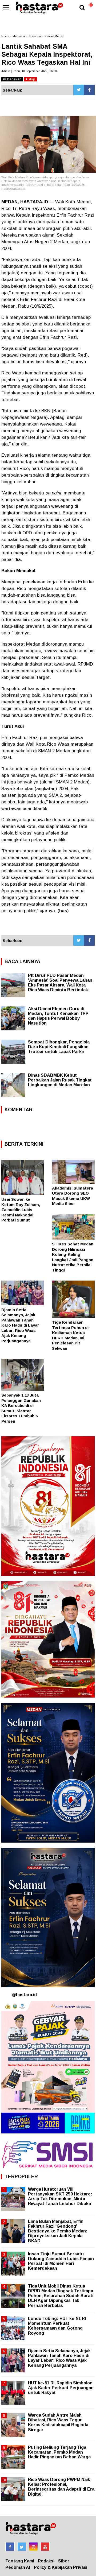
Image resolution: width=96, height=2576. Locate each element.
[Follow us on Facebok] (10, 2547)
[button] (91, 3)
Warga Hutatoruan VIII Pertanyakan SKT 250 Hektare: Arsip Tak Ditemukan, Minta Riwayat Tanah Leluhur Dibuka (60, 2197)
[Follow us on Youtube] (45, 2547)
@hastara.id (24, 1995)
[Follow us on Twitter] (22, 2547)
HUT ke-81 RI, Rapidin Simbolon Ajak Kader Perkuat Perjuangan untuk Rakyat (61, 2388)
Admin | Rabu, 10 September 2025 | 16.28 (29, 71)
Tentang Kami (20, 2561)
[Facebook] (89, 90)
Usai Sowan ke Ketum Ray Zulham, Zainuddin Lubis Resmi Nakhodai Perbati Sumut (21, 1210)
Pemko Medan (54, 36)
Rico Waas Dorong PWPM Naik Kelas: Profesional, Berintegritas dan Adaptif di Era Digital (61, 2487)
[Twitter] (79, 90)
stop (31, 79)
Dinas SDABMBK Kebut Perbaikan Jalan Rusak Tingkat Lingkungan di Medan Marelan (60, 1080)
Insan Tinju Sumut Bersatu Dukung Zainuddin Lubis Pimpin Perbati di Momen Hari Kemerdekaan (61, 2261)
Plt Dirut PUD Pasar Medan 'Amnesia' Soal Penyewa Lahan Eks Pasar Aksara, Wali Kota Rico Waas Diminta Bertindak (60, 983)
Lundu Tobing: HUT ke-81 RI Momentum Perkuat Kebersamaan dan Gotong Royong (57, 2326)
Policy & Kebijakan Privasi (61, 2567)
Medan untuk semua (27, 36)
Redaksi (46, 2561)
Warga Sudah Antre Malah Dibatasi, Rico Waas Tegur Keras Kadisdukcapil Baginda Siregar (58, 2422)
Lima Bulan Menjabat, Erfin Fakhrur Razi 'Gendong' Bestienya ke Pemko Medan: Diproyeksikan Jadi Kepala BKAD (58, 2231)
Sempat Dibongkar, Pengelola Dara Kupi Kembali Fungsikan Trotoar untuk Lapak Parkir (59, 1047)
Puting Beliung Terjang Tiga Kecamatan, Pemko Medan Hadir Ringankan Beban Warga (59, 2452)
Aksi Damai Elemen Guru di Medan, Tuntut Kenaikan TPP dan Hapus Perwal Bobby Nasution (58, 1016)
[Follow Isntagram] (33, 2547)
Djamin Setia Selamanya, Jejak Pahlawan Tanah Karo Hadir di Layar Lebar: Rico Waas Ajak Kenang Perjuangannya (20, 1325)
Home (5, 36)
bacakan (14, 79)
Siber (64, 2561)
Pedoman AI (18, 2567)
